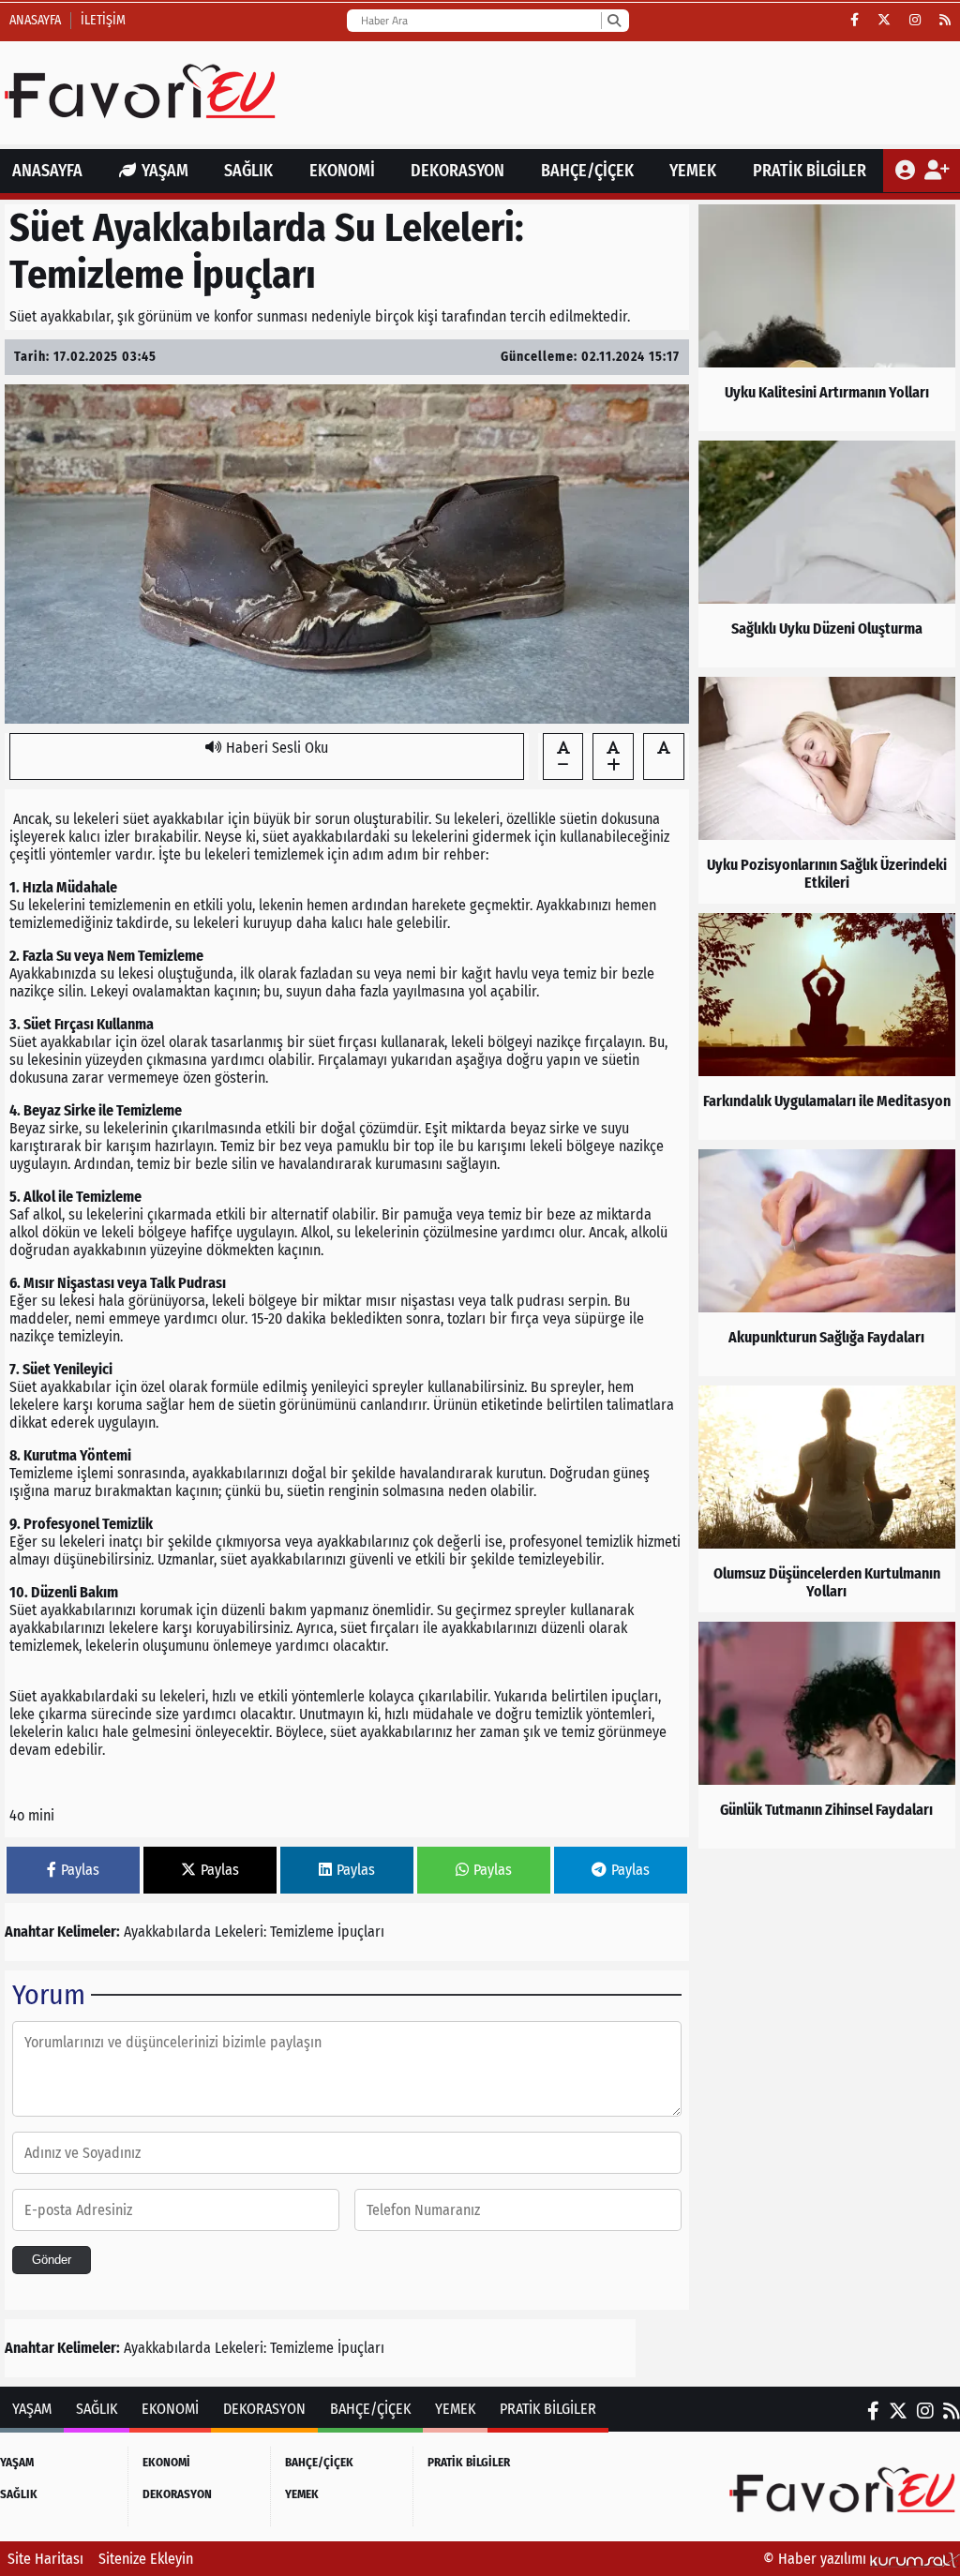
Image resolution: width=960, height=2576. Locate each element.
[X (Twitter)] (884, 21)
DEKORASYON (457, 171)
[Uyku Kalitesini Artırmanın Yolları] (827, 318)
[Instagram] (915, 21)
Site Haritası (45, 2559)
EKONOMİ (342, 171)
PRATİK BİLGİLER (810, 171)
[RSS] (945, 21)
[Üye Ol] (936, 171)
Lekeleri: (240, 1932)
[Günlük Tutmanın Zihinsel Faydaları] (827, 1735)
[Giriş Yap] (907, 171)
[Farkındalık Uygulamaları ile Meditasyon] (827, 1026)
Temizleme (302, 1932)
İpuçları (361, 1932)
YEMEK (693, 171)
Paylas (80, 1870)
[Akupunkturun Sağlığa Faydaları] (827, 1263)
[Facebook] (855, 21)
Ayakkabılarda (167, 1932)
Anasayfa (35, 20)
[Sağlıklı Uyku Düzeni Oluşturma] (827, 554)
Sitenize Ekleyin (146, 2559)
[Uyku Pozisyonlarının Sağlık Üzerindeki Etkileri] (827, 790)
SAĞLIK (248, 171)
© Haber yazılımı (817, 2559)
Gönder (52, 2260)
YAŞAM (165, 171)
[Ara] (614, 21)
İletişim (103, 20)
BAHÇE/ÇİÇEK (587, 171)
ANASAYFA (47, 171)
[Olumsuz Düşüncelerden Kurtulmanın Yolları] (827, 1499)
